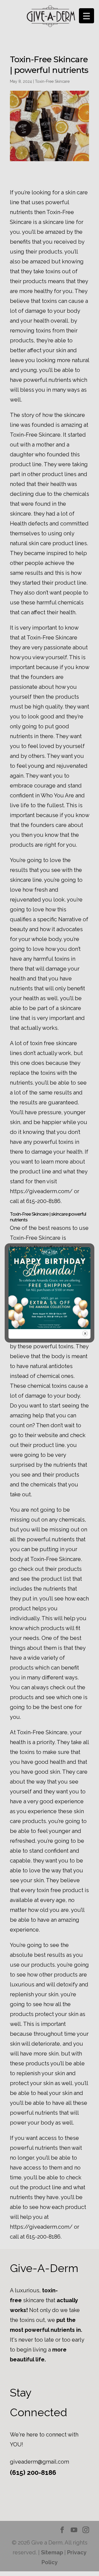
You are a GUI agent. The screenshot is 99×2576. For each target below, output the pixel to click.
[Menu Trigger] (86, 16)
